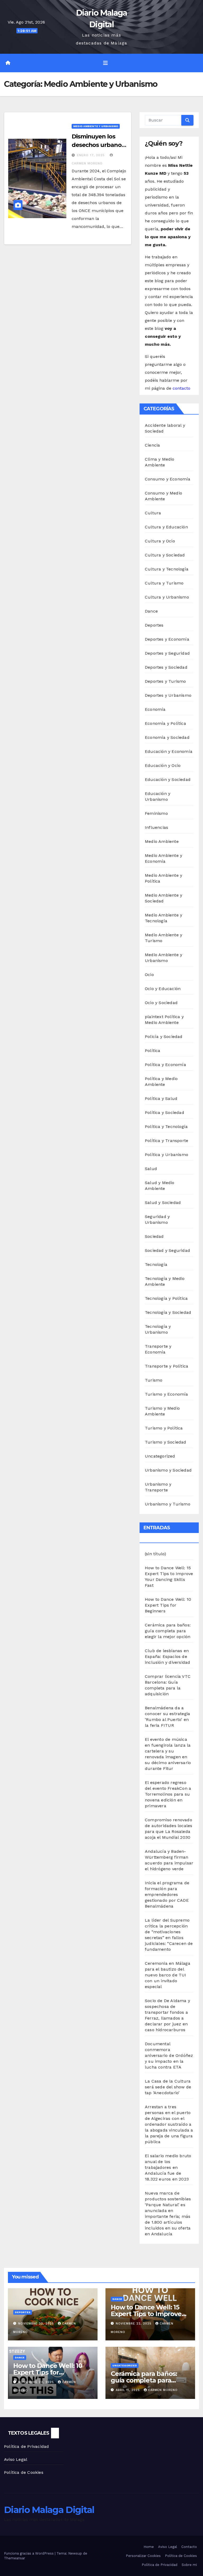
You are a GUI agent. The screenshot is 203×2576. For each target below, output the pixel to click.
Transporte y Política (167, 1366)
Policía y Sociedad (164, 1037)
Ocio (149, 975)
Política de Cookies (24, 2472)
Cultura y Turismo (164, 583)
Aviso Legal (16, 2459)
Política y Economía (165, 1065)
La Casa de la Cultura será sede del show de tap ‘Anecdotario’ (168, 2087)
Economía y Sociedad (167, 737)
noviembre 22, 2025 (37, 2324)
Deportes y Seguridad (167, 653)
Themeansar (15, 2558)
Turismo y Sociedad (166, 1442)
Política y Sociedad (165, 1112)
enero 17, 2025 (91, 155)
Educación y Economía (169, 751)
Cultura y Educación (166, 527)
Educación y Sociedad (168, 779)
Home (149, 2547)
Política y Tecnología (166, 1127)
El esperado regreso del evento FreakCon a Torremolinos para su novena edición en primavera (168, 1794)
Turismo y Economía (167, 1394)
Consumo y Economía (168, 479)
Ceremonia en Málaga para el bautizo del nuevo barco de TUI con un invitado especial (168, 1975)
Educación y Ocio (163, 765)
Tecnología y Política (166, 1298)
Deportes (154, 625)
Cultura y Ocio (160, 541)
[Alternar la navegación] (105, 63)
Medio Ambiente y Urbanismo (96, 126)
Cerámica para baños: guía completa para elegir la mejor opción (168, 1631)
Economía (155, 709)
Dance (151, 611)
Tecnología (156, 1264)
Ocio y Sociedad (161, 1003)
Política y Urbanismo (167, 1155)
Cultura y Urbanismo (167, 597)
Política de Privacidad (26, 2446)
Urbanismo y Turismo (168, 1504)
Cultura (153, 513)
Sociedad (154, 1236)
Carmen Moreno (163, 2390)
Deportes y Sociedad (166, 667)
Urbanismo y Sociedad (168, 1470)
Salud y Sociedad (163, 1202)
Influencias (156, 827)
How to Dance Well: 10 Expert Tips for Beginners (168, 1605)
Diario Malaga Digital (49, 2510)
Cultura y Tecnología (167, 569)
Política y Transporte (167, 1141)
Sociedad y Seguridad (167, 1250)
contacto (181, 388)
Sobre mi (189, 2565)
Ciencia (152, 445)
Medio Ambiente (162, 841)
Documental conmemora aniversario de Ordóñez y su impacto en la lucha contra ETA (169, 2055)
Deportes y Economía (167, 639)
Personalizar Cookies (143, 2556)
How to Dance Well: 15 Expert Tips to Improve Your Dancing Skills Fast (148, 2314)
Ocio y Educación (163, 989)
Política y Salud (161, 1098)
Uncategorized (160, 1456)
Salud (151, 1169)
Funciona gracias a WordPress (29, 2553)
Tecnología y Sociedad (168, 1312)
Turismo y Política (164, 1428)
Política (153, 1051)
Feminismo (156, 813)
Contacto (189, 2547)
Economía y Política (165, 723)
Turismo (154, 1380)
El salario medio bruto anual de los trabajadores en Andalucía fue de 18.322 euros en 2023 (168, 2167)
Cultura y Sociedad (165, 555)
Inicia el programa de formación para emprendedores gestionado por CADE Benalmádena (167, 1894)
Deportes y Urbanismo (168, 695)
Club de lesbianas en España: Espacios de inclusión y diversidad (167, 1656)
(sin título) (155, 1554)
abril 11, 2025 (128, 2390)
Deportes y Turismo (165, 681)
